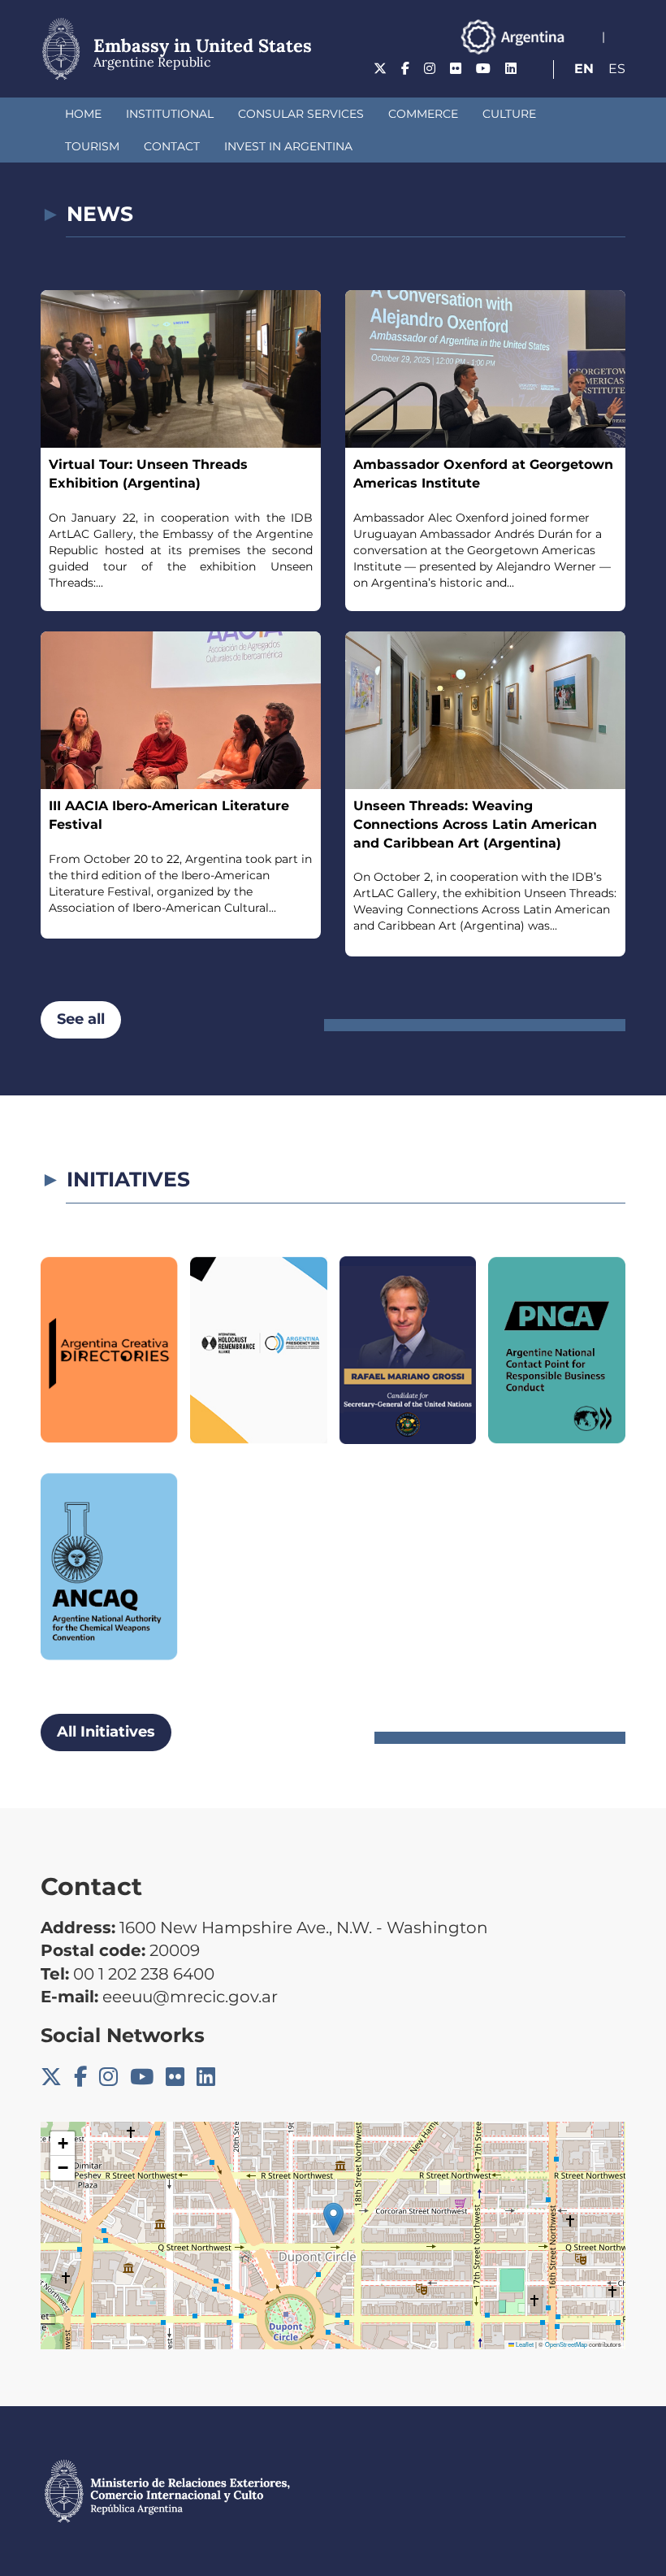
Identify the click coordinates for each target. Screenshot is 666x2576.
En (584, 69)
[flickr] (456, 69)
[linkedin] (511, 69)
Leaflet (524, 2344)
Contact (172, 146)
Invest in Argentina (288, 146)
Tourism (92, 146)
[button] (333, 2219)
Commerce (423, 114)
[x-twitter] (380, 69)
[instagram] (430, 69)
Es (617, 69)
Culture (509, 114)
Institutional (170, 114)
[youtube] (483, 69)
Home (83, 114)
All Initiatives (106, 1732)
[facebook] (405, 69)
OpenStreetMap (566, 2344)
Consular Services (301, 114)
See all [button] (81, 1019)
